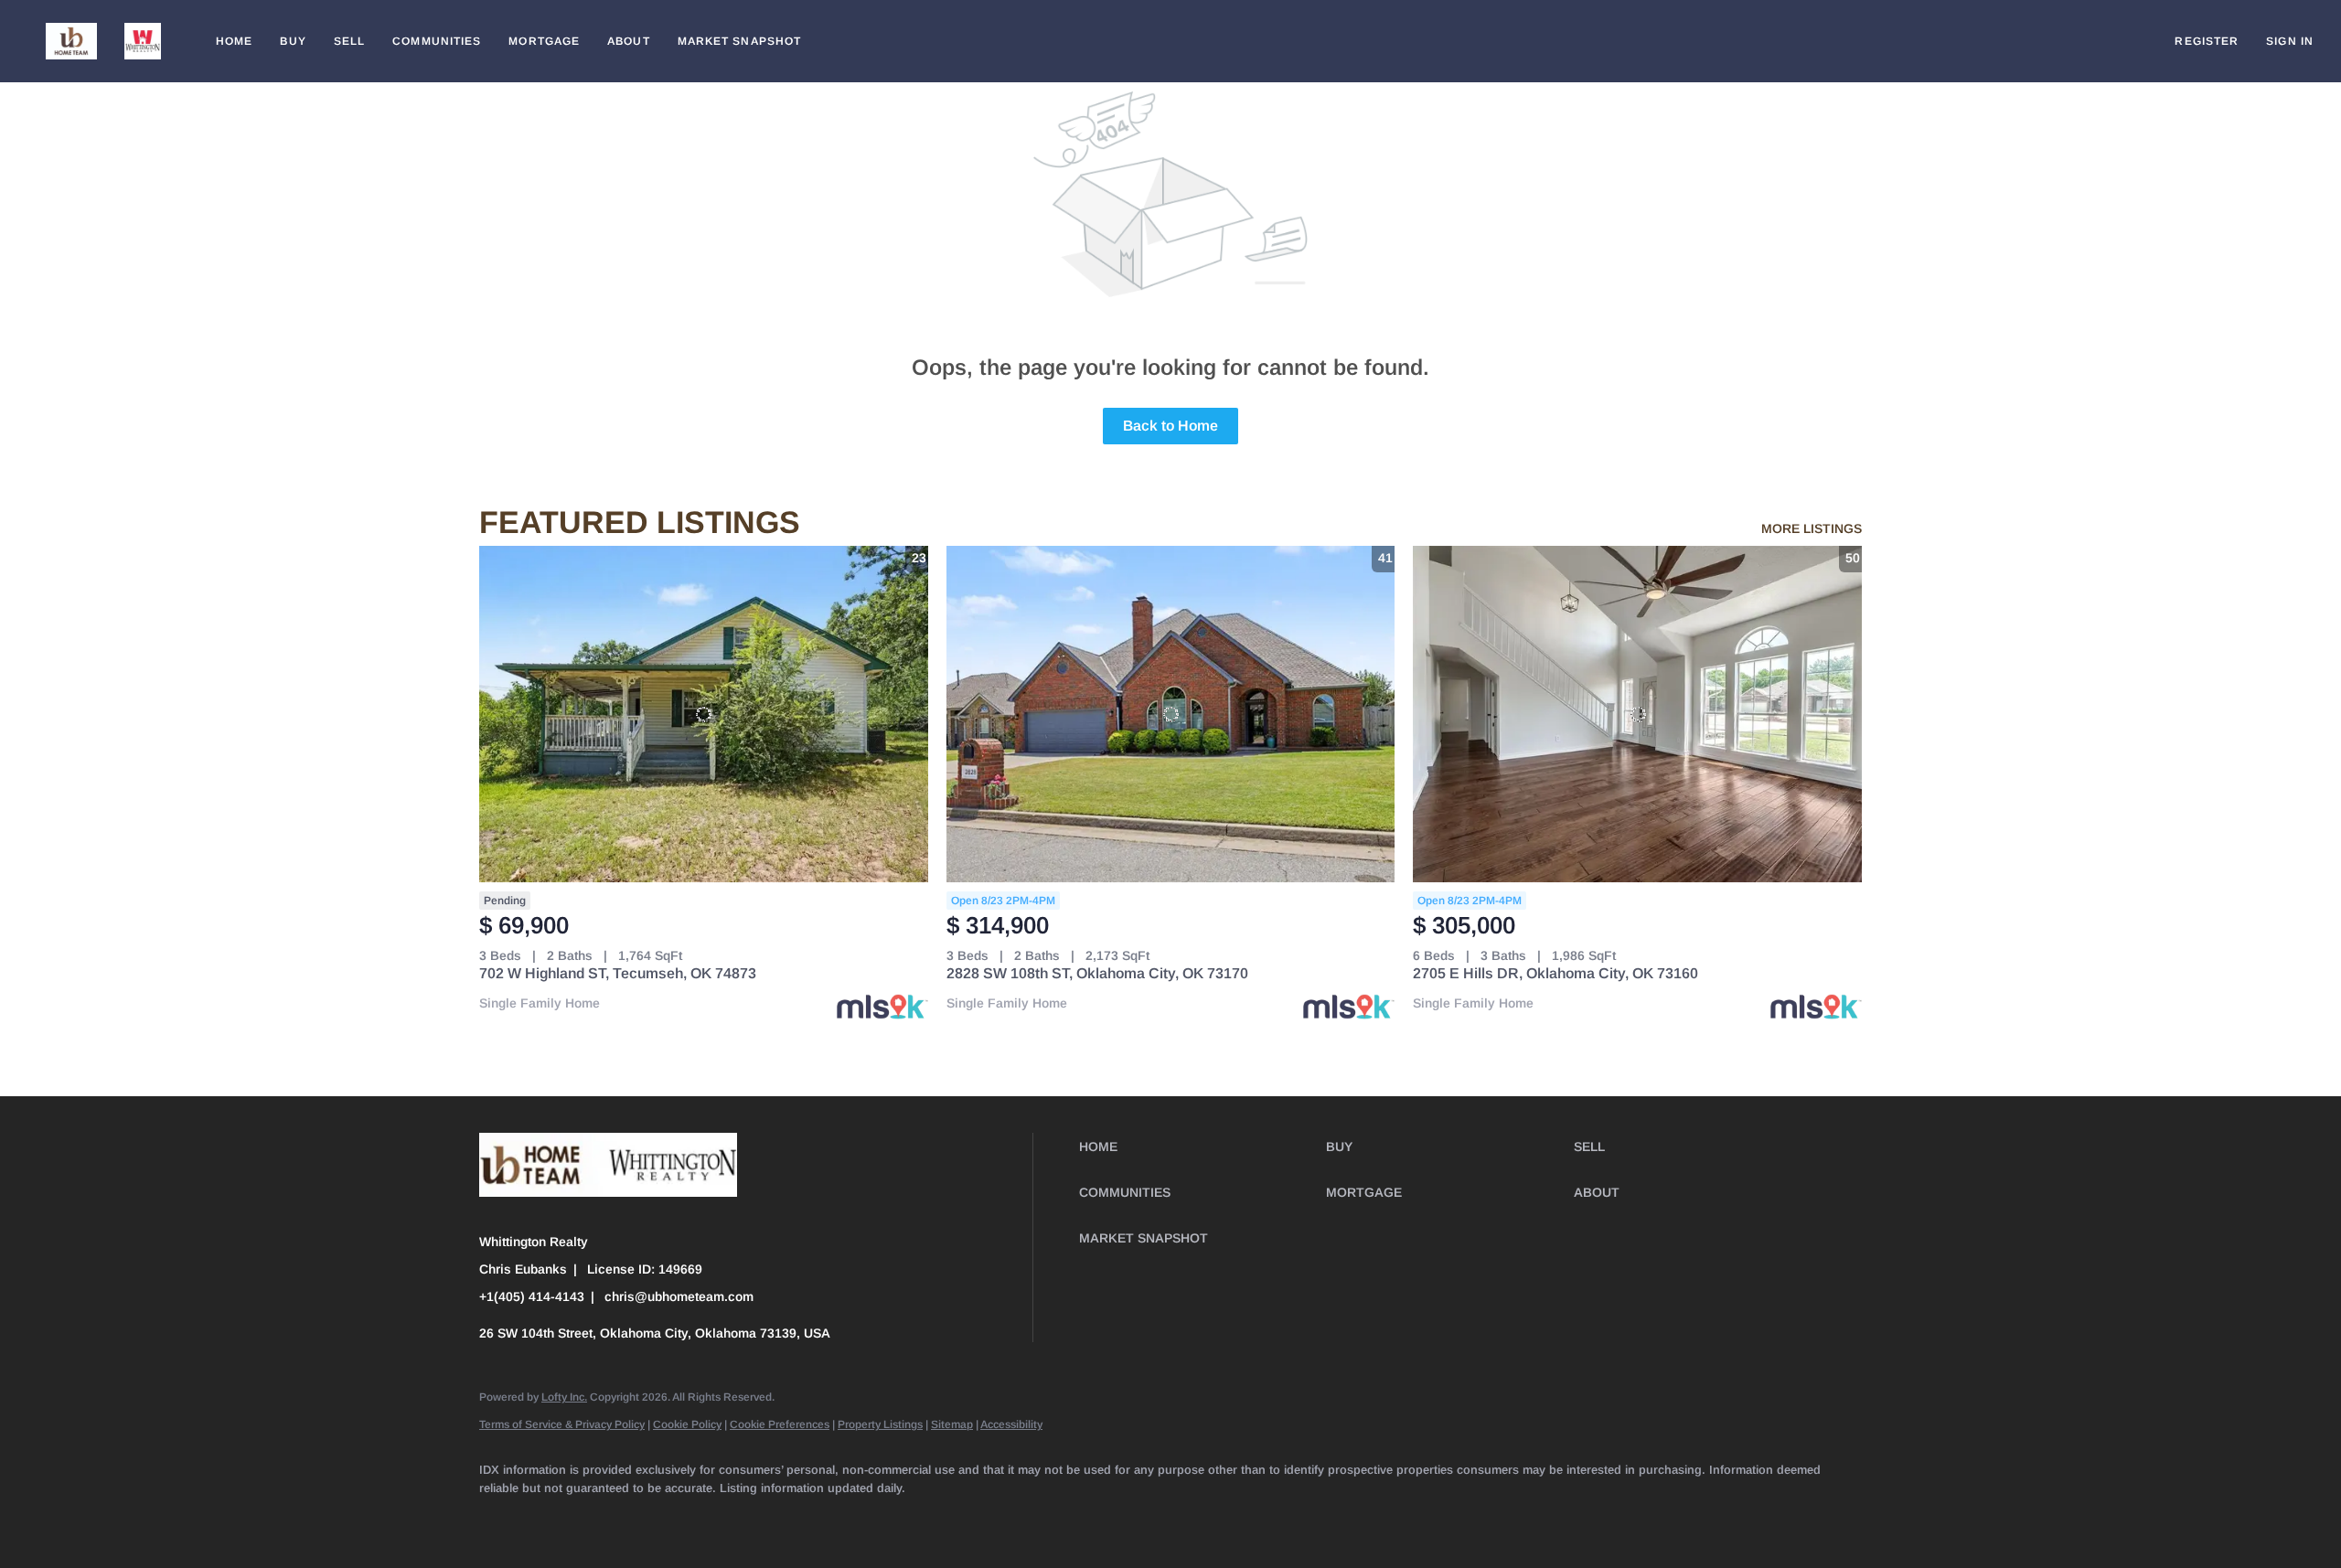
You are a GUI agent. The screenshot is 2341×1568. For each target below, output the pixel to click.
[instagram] (766, 1519)
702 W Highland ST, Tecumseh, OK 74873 (618, 973)
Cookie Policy (687, 1424)
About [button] (629, 41)
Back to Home (1170, 426)
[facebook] (501, 1519)
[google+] (978, 1519)
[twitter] (607, 1519)
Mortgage (544, 41)
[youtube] (819, 1519)
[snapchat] (872, 1519)
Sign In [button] (2290, 41)
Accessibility (1011, 1424)
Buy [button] (293, 41)
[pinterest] (925, 1519)
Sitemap (952, 1424)
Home (234, 41)
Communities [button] (437, 41)
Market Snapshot (740, 41)
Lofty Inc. (564, 1397)
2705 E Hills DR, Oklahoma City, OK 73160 (1555, 973)
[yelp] (713, 1519)
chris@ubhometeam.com (679, 1296)
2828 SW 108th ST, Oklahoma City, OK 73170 (1097, 973)
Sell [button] (349, 41)
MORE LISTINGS (1812, 528)
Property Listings (880, 1424)
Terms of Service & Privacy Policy (562, 1424)
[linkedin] (554, 1519)
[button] (71, 41)
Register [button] (2207, 41)
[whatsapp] (1032, 1519)
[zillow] (660, 1519)
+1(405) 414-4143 (532, 1296)
